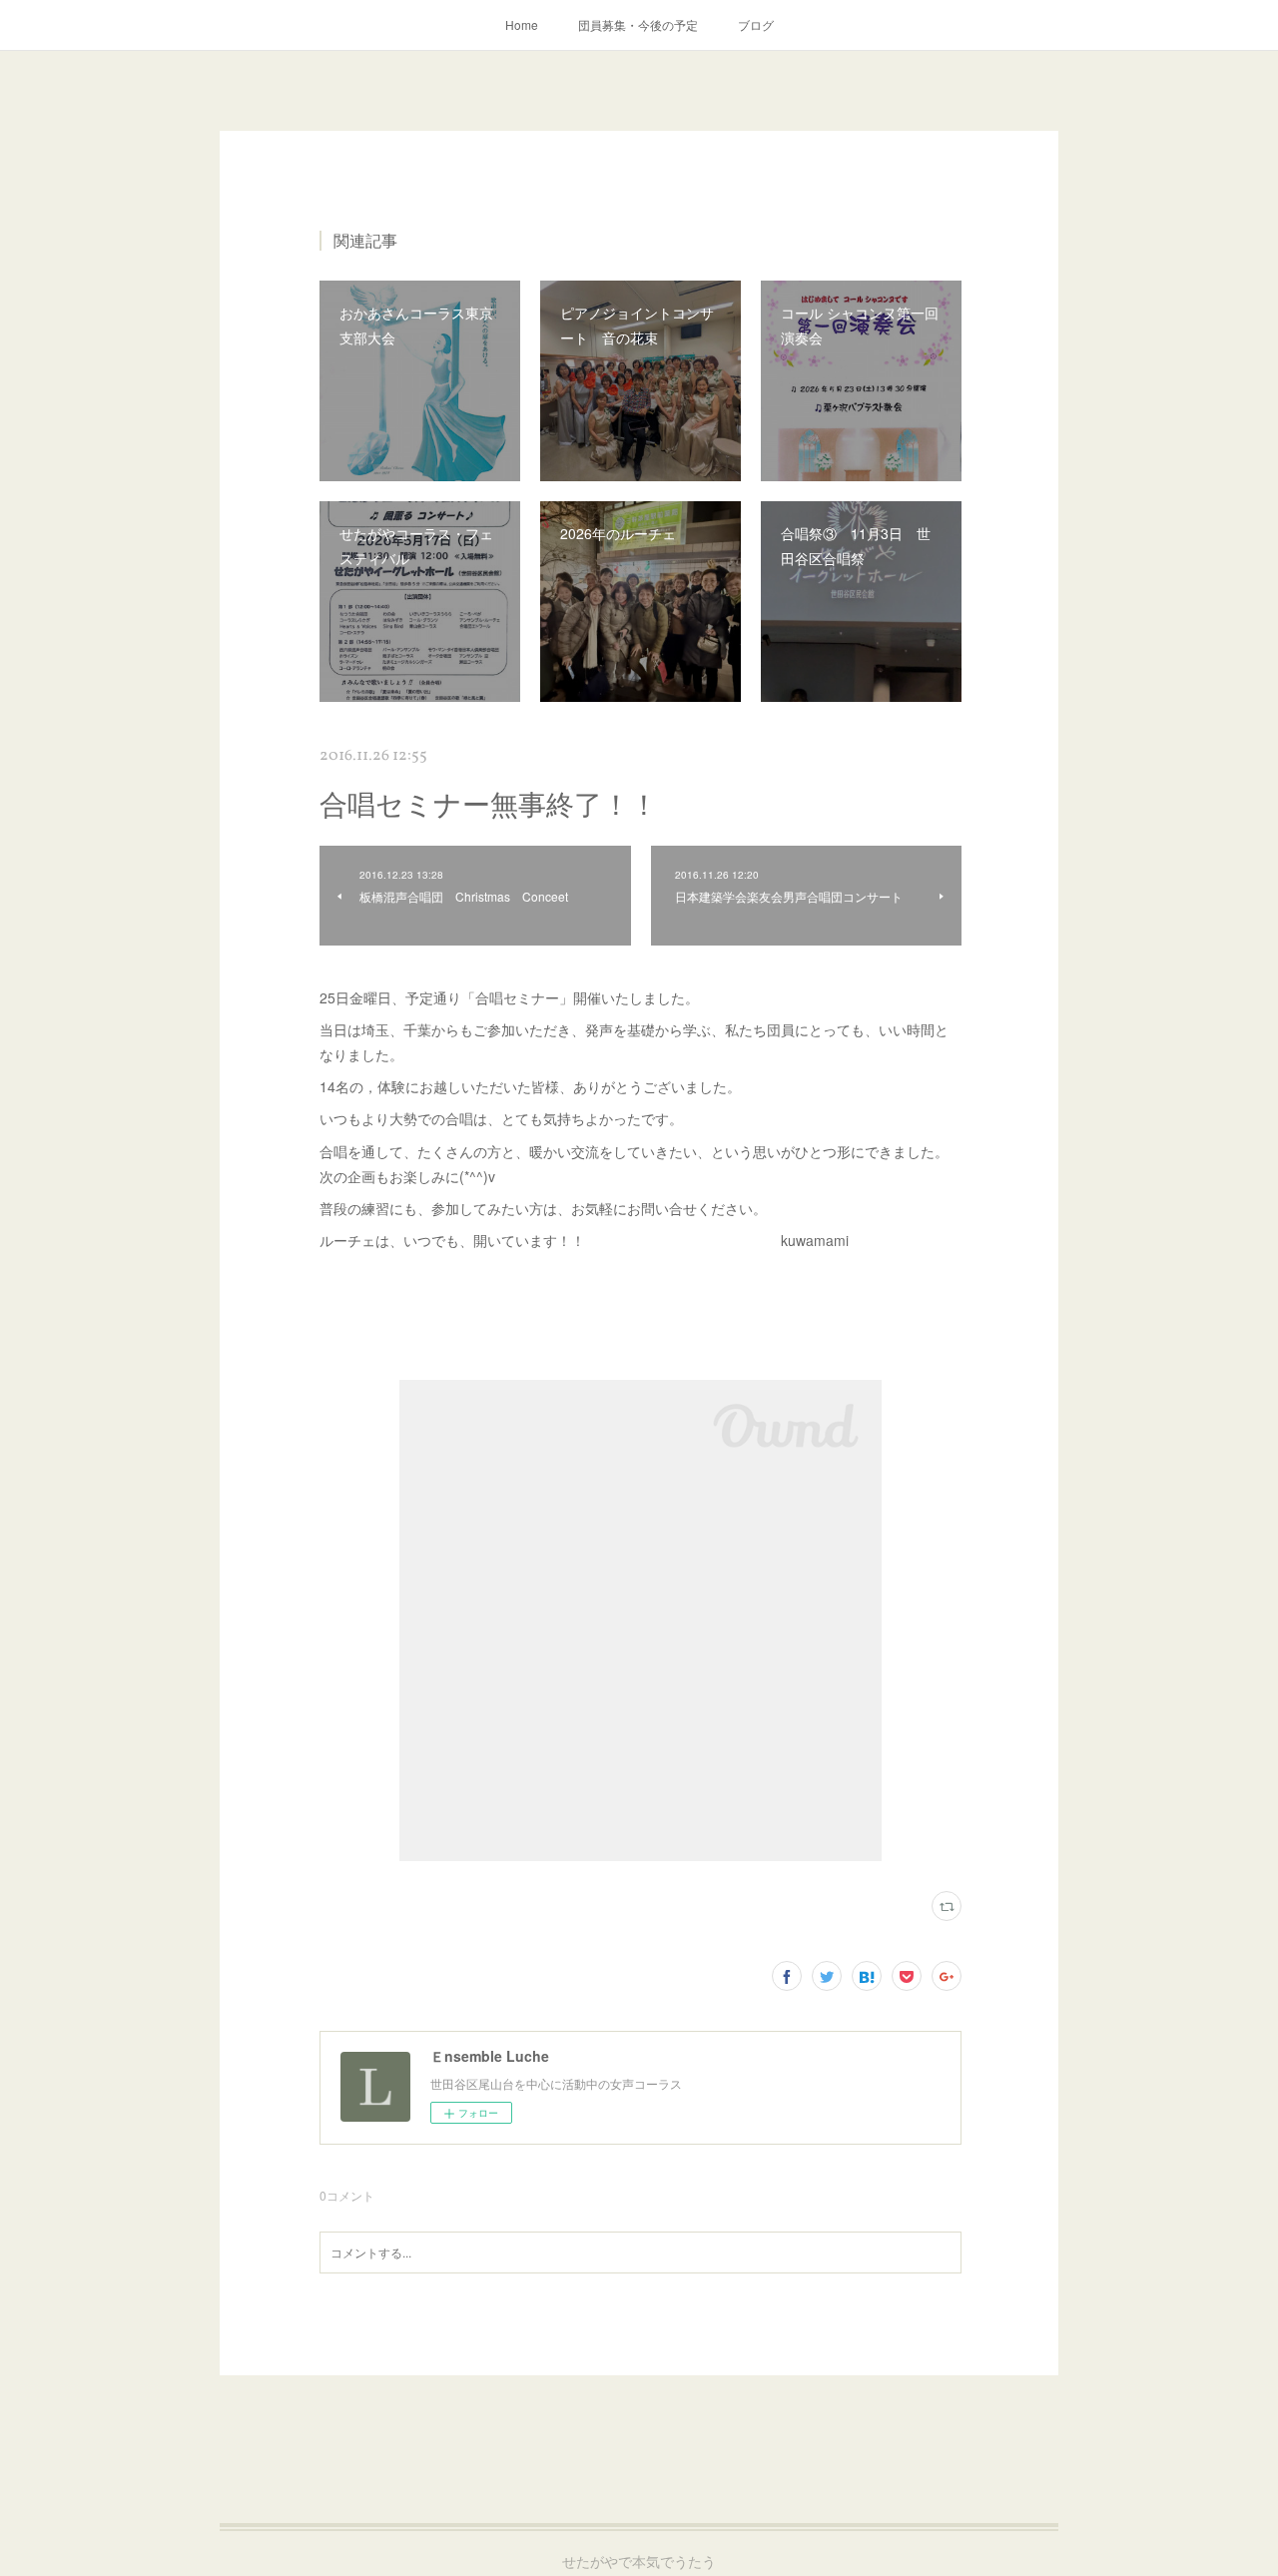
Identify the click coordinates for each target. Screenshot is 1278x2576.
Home (522, 24)
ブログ (756, 24)
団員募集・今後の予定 (638, 24)
